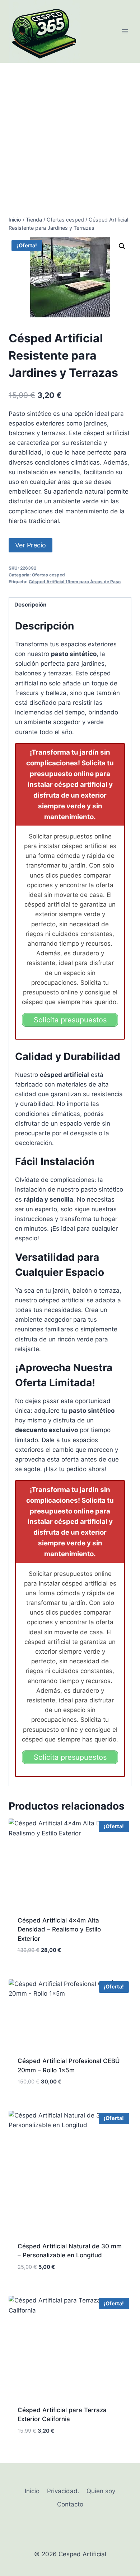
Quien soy (101, 2491)
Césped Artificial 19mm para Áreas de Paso (75, 582)
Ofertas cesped (48, 575)
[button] (122, 246)
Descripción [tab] (31, 605)
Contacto (70, 2504)
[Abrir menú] (125, 31)
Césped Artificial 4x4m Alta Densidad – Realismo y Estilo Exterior (59, 1929)
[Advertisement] (70, 136)
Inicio (32, 2491)
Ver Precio (31, 545)
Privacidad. (63, 2491)
